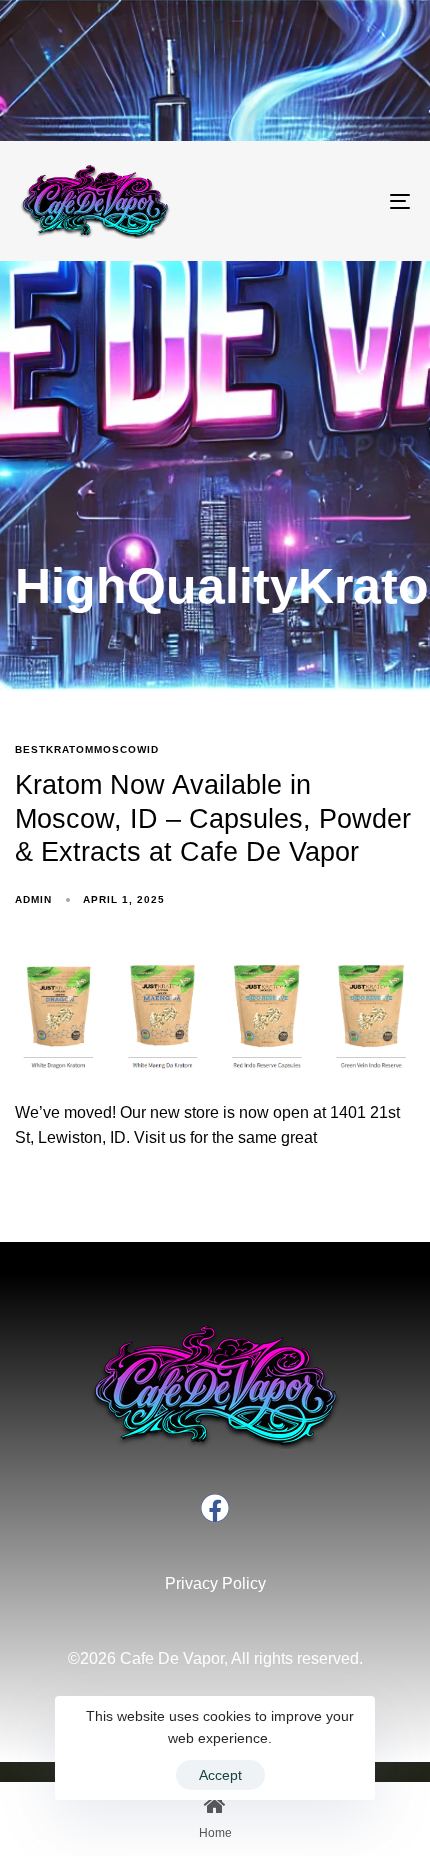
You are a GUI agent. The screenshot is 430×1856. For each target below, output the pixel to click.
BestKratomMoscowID (87, 749)
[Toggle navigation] (345, 201)
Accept (220, 1775)
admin (33, 899)
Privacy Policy (215, 1583)
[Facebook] (215, 1508)
